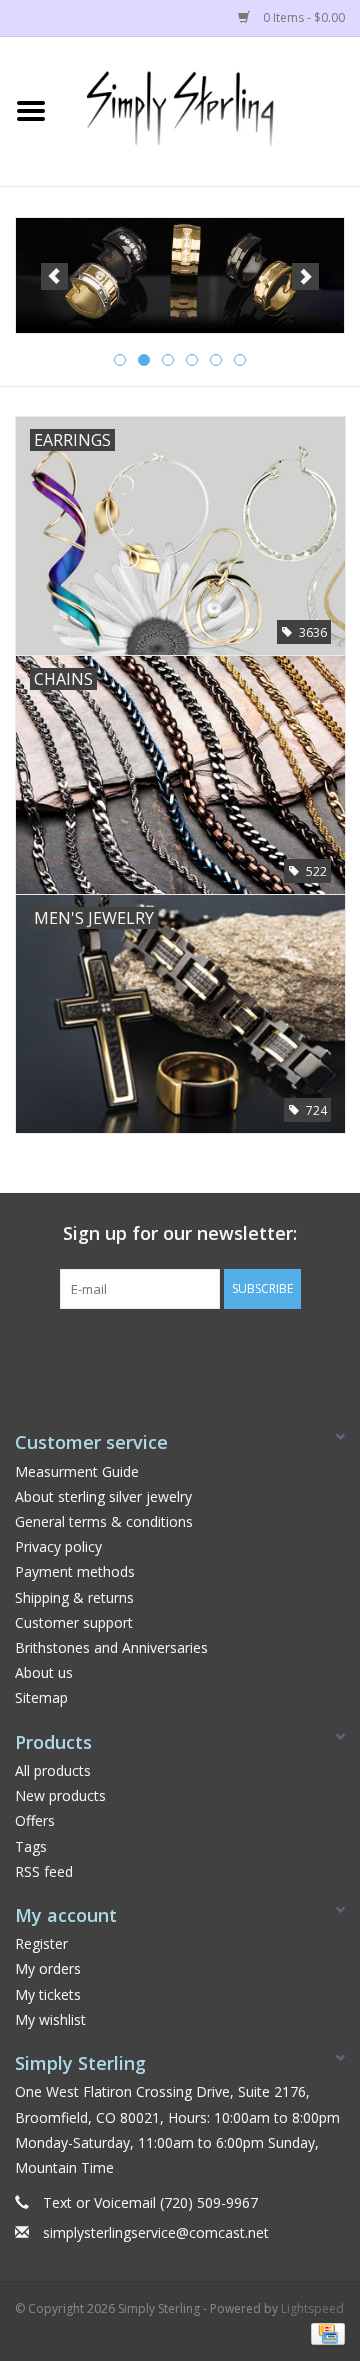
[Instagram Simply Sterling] (198, 1350)
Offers (35, 1820)
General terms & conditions (104, 1521)
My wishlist (50, 2019)
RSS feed (44, 1871)
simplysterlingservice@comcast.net (156, 2232)
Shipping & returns (74, 1597)
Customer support (74, 1622)
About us (44, 1672)
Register (41, 1943)
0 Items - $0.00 (302, 17)
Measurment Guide (77, 1471)
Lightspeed (312, 2308)
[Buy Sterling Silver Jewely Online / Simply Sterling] (211, 109)
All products (53, 1770)
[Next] (305, 276)
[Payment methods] (324, 2333)
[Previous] (54, 276)
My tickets (48, 1994)
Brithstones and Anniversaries (111, 1647)
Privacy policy (58, 1546)
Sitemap (41, 1697)
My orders (48, 1968)
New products (60, 1795)
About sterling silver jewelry (103, 1496)
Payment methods (75, 1571)
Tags (31, 1846)
